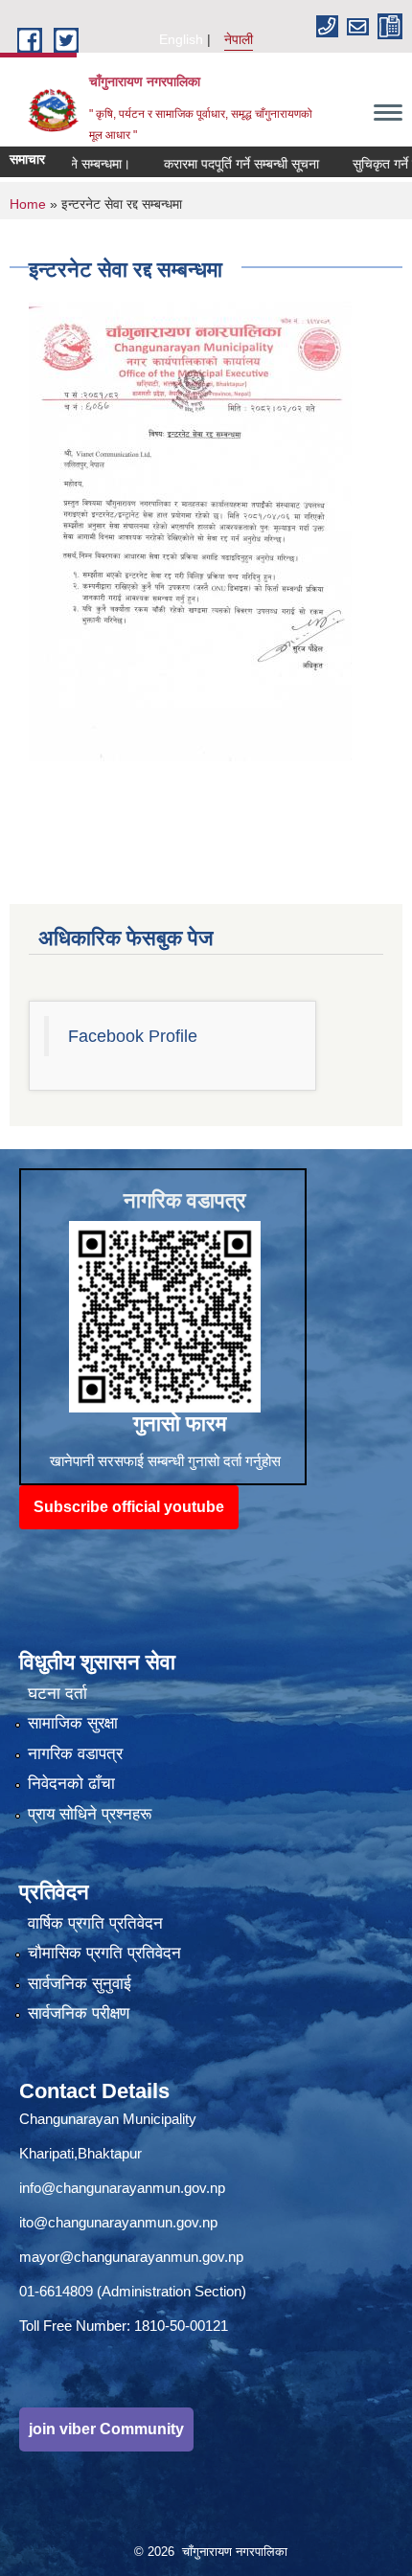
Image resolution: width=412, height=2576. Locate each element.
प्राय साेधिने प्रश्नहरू (90, 1814)
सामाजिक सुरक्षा (73, 1723)
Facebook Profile (133, 1036)
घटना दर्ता (57, 1694)
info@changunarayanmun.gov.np (122, 2188)
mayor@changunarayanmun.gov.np (131, 2257)
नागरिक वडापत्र (75, 1754)
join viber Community (106, 2429)
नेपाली (239, 39)
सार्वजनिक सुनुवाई (80, 1984)
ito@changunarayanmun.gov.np (118, 2222)
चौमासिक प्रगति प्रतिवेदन (104, 1953)
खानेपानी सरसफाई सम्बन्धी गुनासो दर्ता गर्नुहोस (165, 1461)
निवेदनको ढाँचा (71, 1784)
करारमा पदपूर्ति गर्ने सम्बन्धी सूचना (216, 164)
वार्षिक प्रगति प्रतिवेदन (95, 1923)
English (181, 39)
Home (28, 204)
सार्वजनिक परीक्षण (79, 2013)
